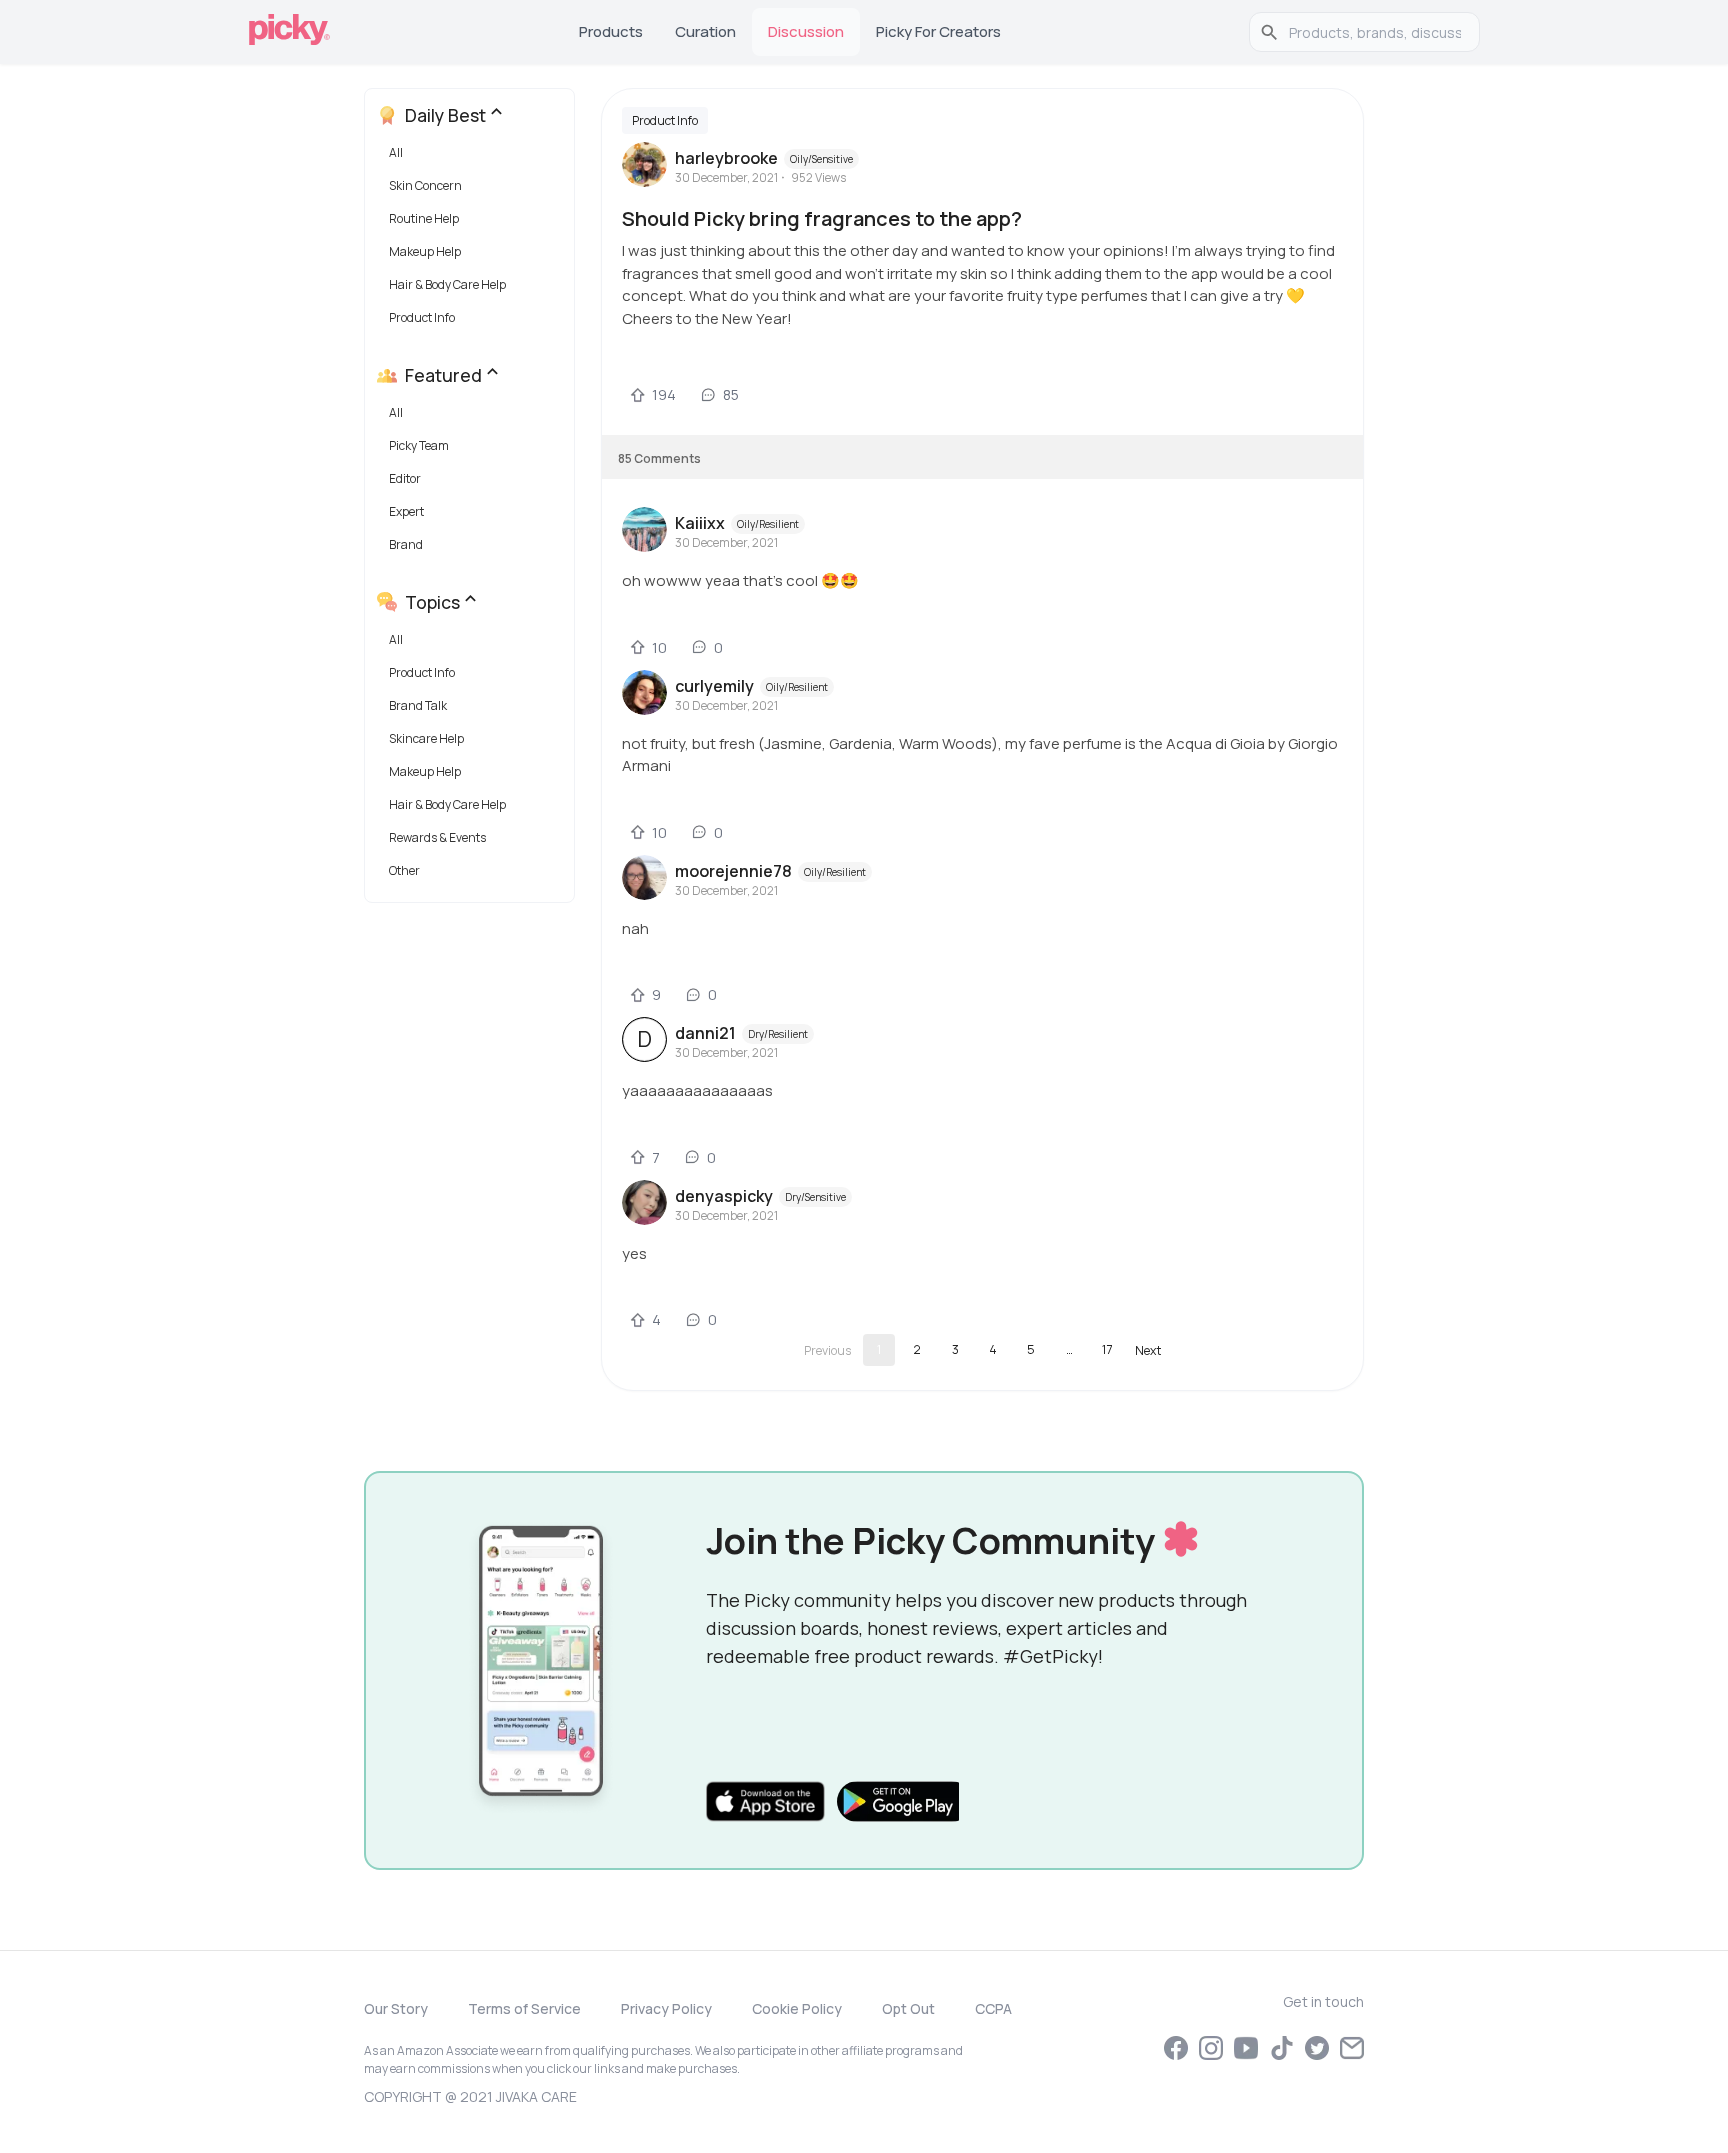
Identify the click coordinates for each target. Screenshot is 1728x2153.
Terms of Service (524, 2008)
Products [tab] (611, 31)
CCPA (993, 2008)
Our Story (396, 2008)
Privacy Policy (666, 2008)
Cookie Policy (797, 2008)
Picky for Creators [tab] (938, 31)
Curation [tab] (705, 31)
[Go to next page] (1148, 1350)
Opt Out (908, 2008)
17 (1107, 1349)
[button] (473, 157)
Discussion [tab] (806, 31)
